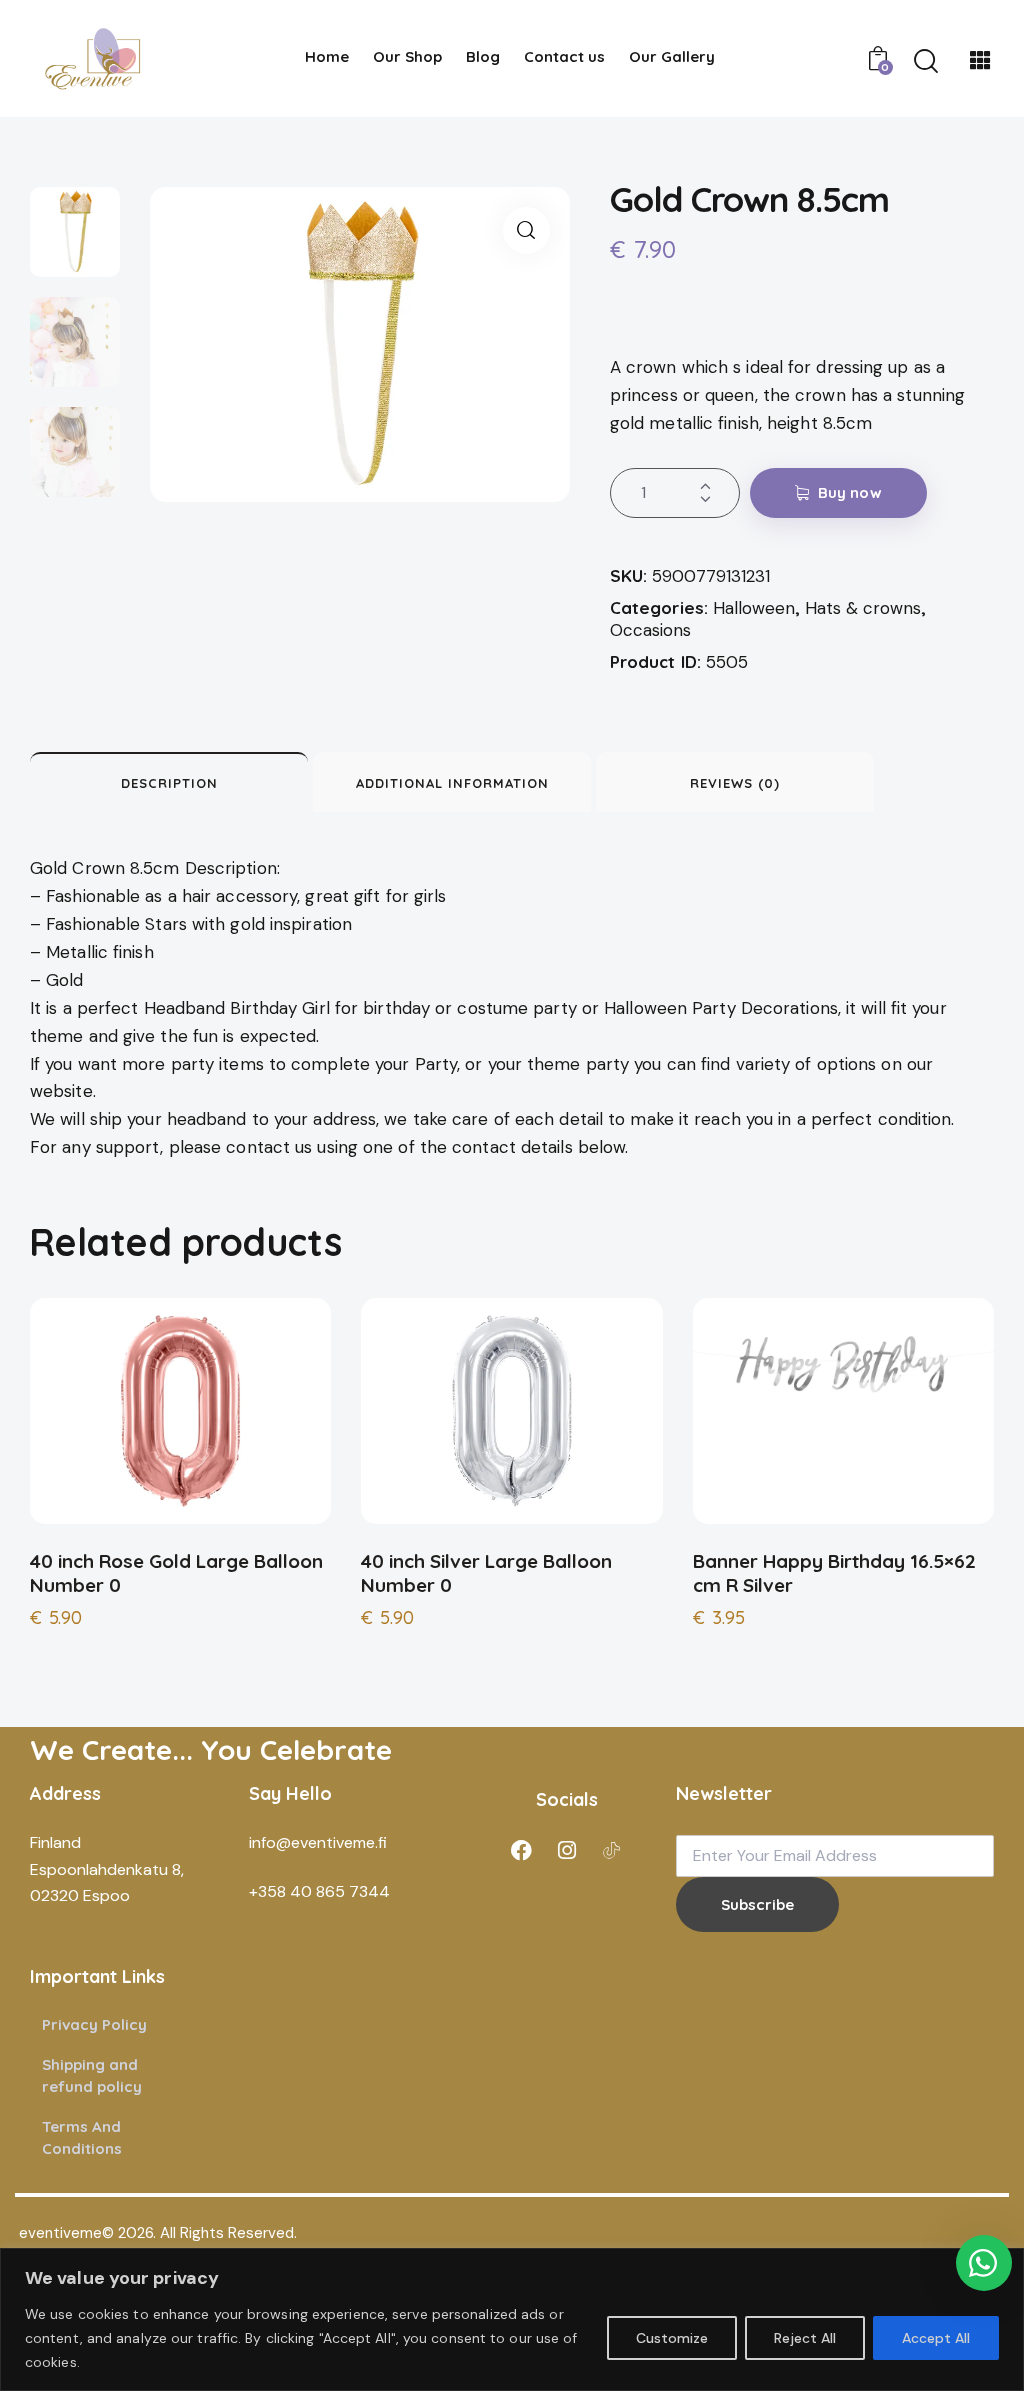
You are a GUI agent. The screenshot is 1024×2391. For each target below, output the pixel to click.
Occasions (650, 630)
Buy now (850, 492)
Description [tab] (169, 783)
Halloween (754, 608)
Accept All (936, 2338)
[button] (526, 230)
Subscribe (757, 1904)
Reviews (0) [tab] (735, 783)
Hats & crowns (863, 608)
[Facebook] (522, 1850)
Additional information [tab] (452, 783)
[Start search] (926, 62)
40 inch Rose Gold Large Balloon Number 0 (176, 1573)
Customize (672, 2338)
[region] (512, 2319)
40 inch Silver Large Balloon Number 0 (486, 1573)
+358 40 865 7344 (319, 1891)
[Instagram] (567, 1850)
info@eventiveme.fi (318, 1842)
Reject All (805, 2338)
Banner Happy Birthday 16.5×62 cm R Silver (834, 1573)
